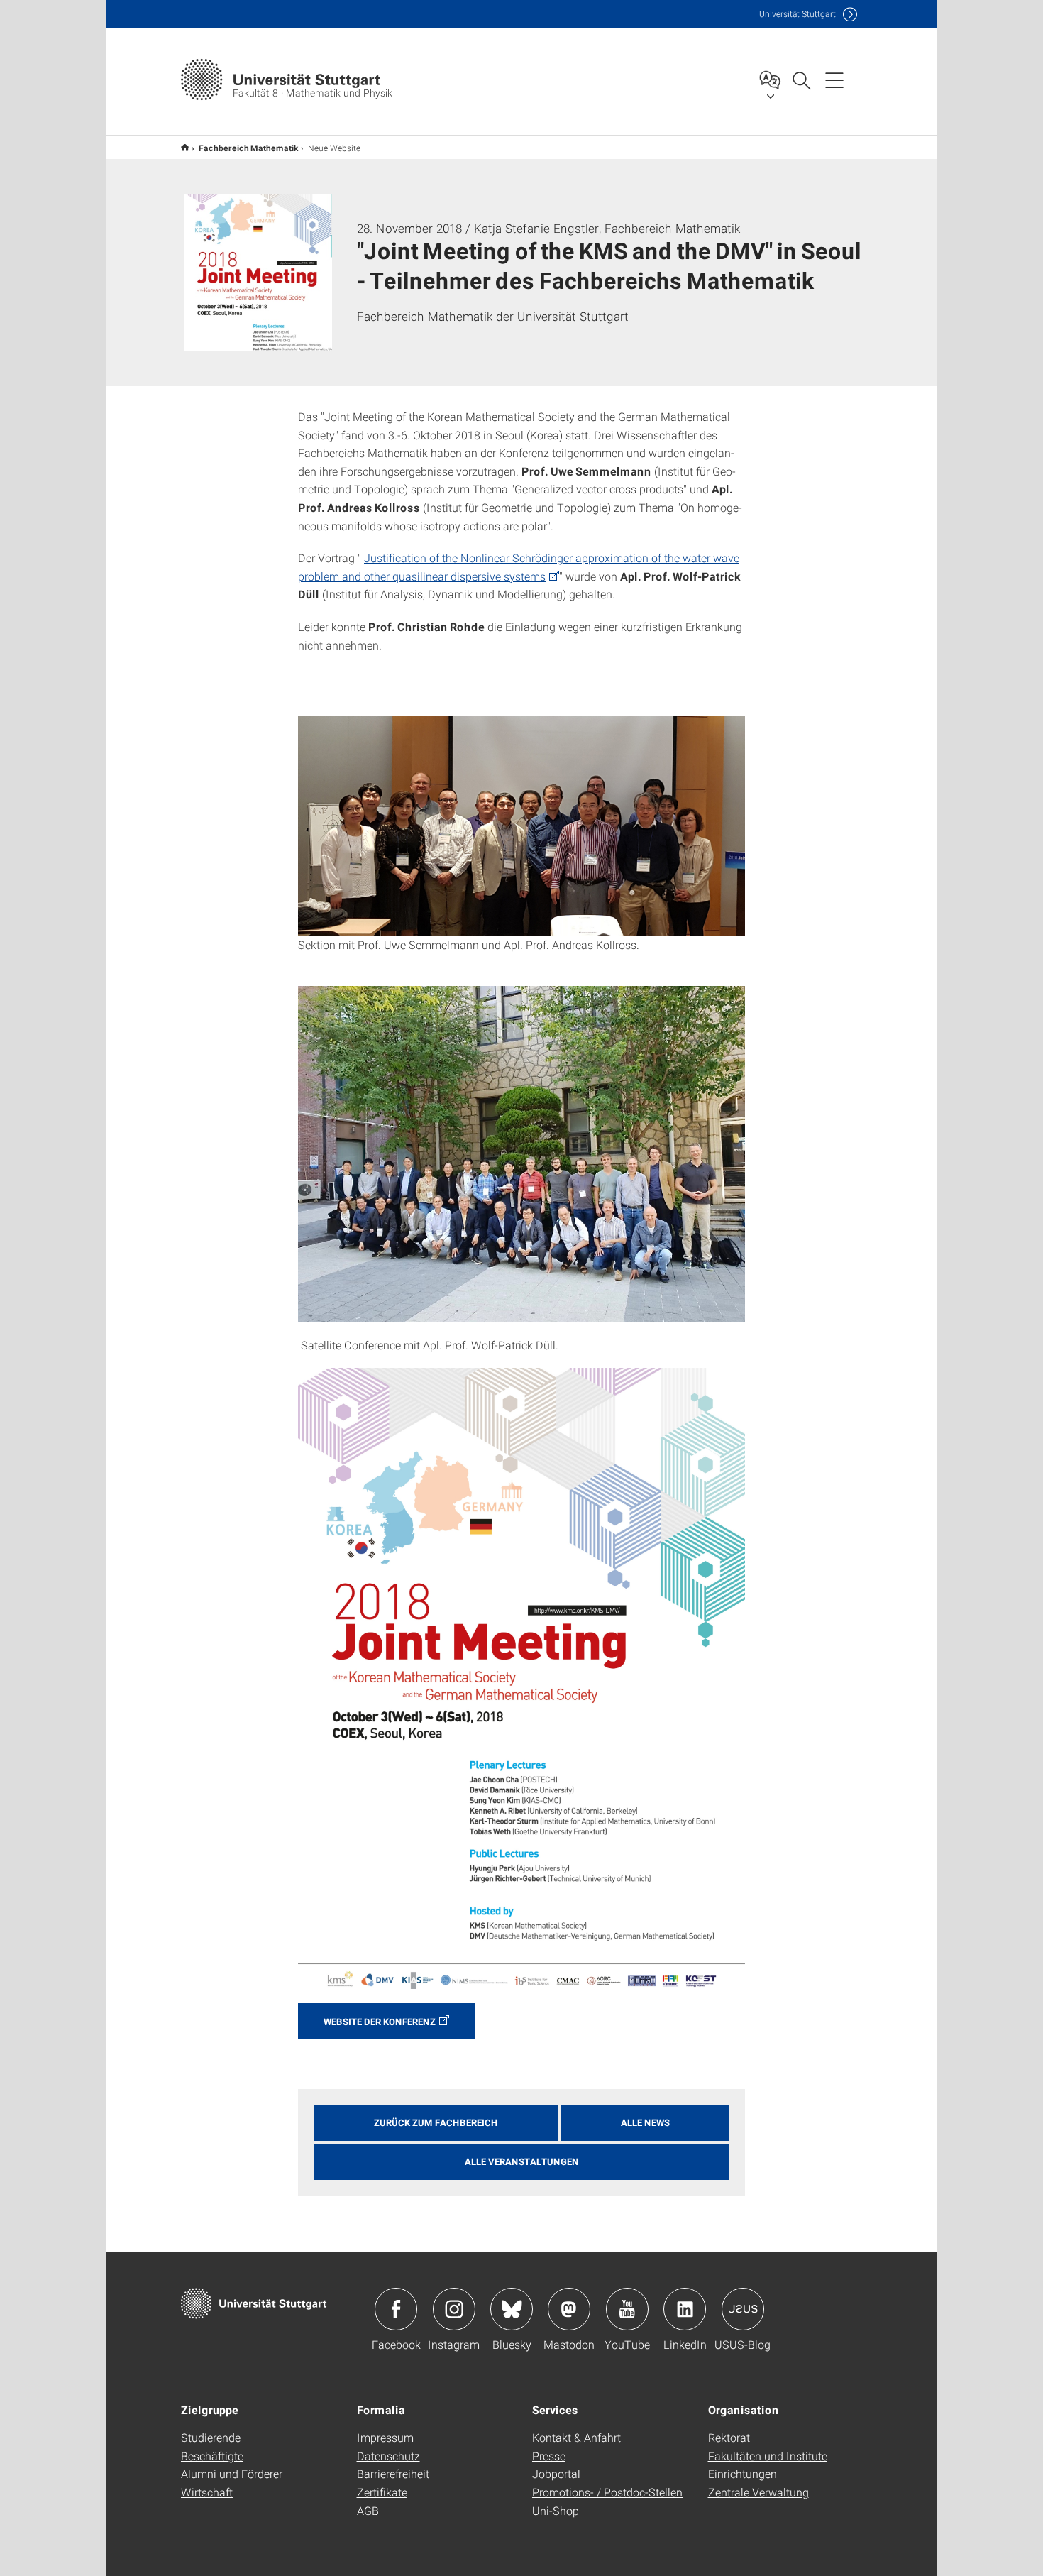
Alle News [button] (645, 2122)
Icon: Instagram (454, 2309)
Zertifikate (382, 2492)
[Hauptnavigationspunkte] (834, 80)
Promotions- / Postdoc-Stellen (607, 2492)
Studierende (211, 2437)
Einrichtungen (743, 2473)
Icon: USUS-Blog (743, 2309)
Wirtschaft (207, 2492)
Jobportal (556, 2473)
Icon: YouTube (627, 2309)
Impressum (385, 2437)
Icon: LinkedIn (685, 2309)
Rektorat (729, 2437)
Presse (549, 2456)
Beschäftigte (212, 2456)
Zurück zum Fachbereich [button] (436, 2122)
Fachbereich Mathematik (248, 148)
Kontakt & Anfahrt (576, 2437)
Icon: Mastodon (569, 2309)
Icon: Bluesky (512, 2309)
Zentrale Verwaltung (758, 2492)
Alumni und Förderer (232, 2473)
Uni (798, 14)
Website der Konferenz (380, 2022)
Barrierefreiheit (393, 2473)
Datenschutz (388, 2456)
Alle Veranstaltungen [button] (522, 2161)
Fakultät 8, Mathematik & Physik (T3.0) (185, 147)
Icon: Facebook (396, 2309)
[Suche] (801, 80)
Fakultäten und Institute (768, 2456)
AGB (368, 2510)
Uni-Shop (556, 2510)
